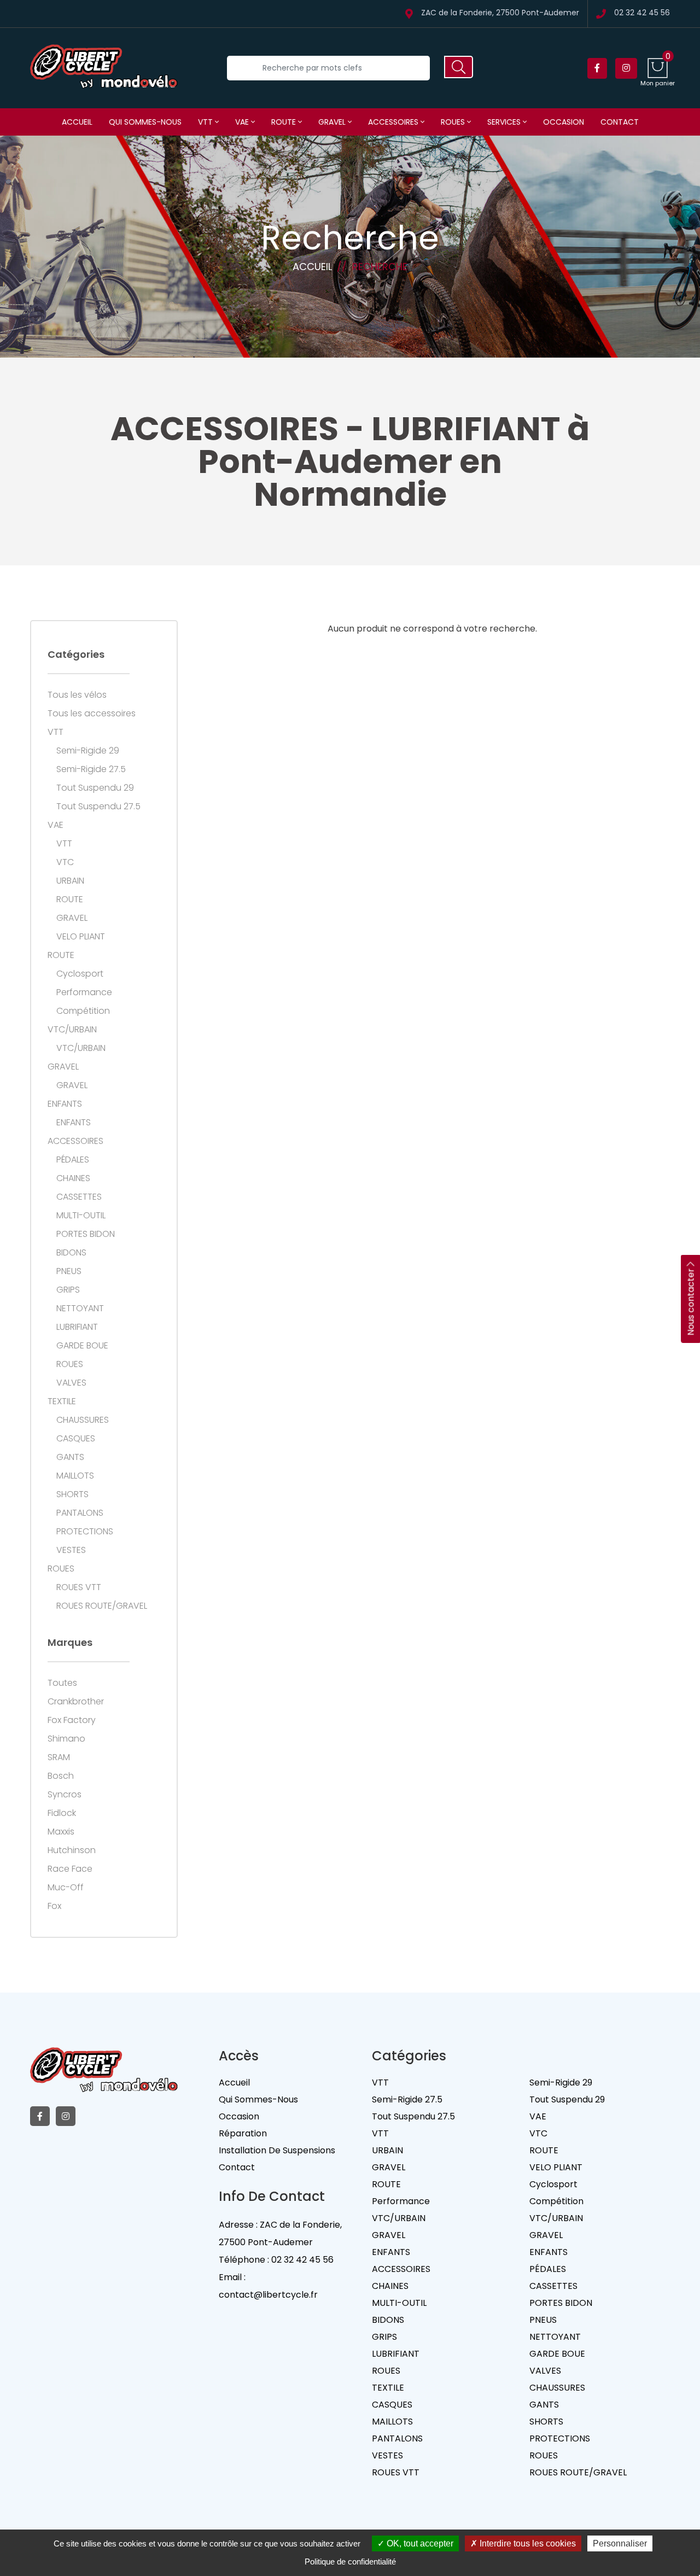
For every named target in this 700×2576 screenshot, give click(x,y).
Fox (54, 1906)
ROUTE (285, 122)
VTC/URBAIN (72, 1030)
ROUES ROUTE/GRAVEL (102, 1606)
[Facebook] (597, 68)
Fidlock (62, 1813)
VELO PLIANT (81, 937)
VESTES (71, 1550)
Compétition (83, 1011)
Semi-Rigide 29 (88, 751)
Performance (84, 992)
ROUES (454, 122)
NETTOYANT (80, 1309)
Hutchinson (72, 1850)
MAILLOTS (75, 1476)
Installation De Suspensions (277, 2150)
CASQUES (76, 1439)
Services (505, 122)
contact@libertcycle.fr (268, 2295)
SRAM (59, 1757)
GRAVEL (333, 122)
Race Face (70, 1869)
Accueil (77, 122)
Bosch (61, 1776)
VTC (65, 862)
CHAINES (73, 1178)
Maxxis (61, 1832)
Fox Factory (72, 1720)
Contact (620, 122)
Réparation (243, 2133)
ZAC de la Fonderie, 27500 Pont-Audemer (500, 13)
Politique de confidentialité (350, 2562)
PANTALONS (80, 1513)
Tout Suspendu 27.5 (98, 807)
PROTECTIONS (85, 1532)
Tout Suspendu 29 (95, 788)
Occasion (564, 122)
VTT (206, 122)
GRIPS (68, 1290)
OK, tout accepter (419, 2543)
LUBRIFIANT (77, 1327)
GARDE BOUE (82, 1346)
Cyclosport (80, 974)
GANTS (70, 1457)
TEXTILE (62, 1401)
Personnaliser (620, 2543)
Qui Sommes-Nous (258, 2099)
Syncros (65, 1795)
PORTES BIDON (86, 1234)
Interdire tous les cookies (527, 2543)
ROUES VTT (79, 1587)
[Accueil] (104, 68)
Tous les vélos (77, 695)
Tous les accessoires (92, 714)
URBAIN (70, 881)
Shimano (66, 1739)
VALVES (71, 1383)
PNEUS (69, 1271)
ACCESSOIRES (394, 122)
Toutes (62, 1683)
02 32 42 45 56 (642, 13)
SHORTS (72, 1494)
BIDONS (71, 1253)
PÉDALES (73, 1160)
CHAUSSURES (83, 1420)
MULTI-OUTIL (81, 1216)
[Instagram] (626, 68)
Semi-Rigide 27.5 (91, 769)
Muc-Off (66, 1888)
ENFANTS (65, 1104)
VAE (243, 122)
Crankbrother (76, 1702)
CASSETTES (79, 1197)
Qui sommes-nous (145, 122)
